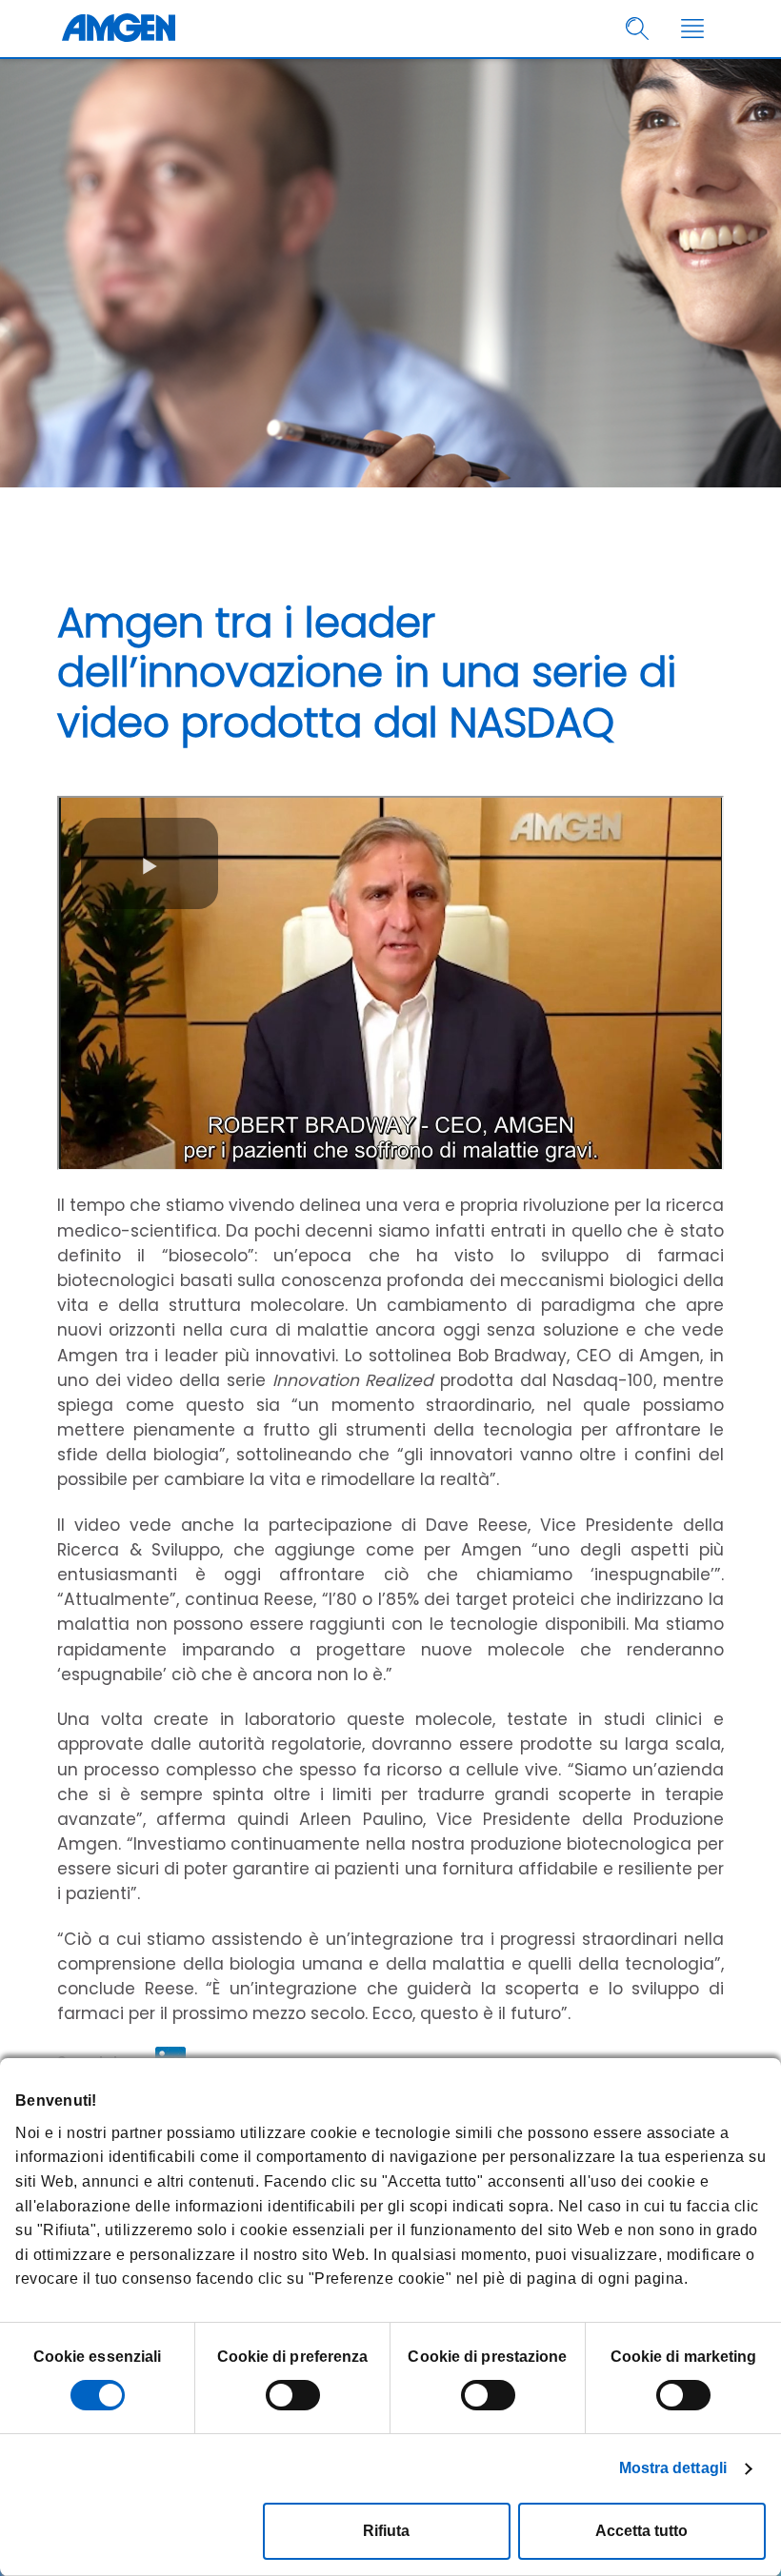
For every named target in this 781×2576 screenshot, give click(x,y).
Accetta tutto (641, 2531)
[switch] (293, 2395)
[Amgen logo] (119, 29)
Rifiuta (386, 2531)
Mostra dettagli (673, 2468)
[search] (638, 29)
